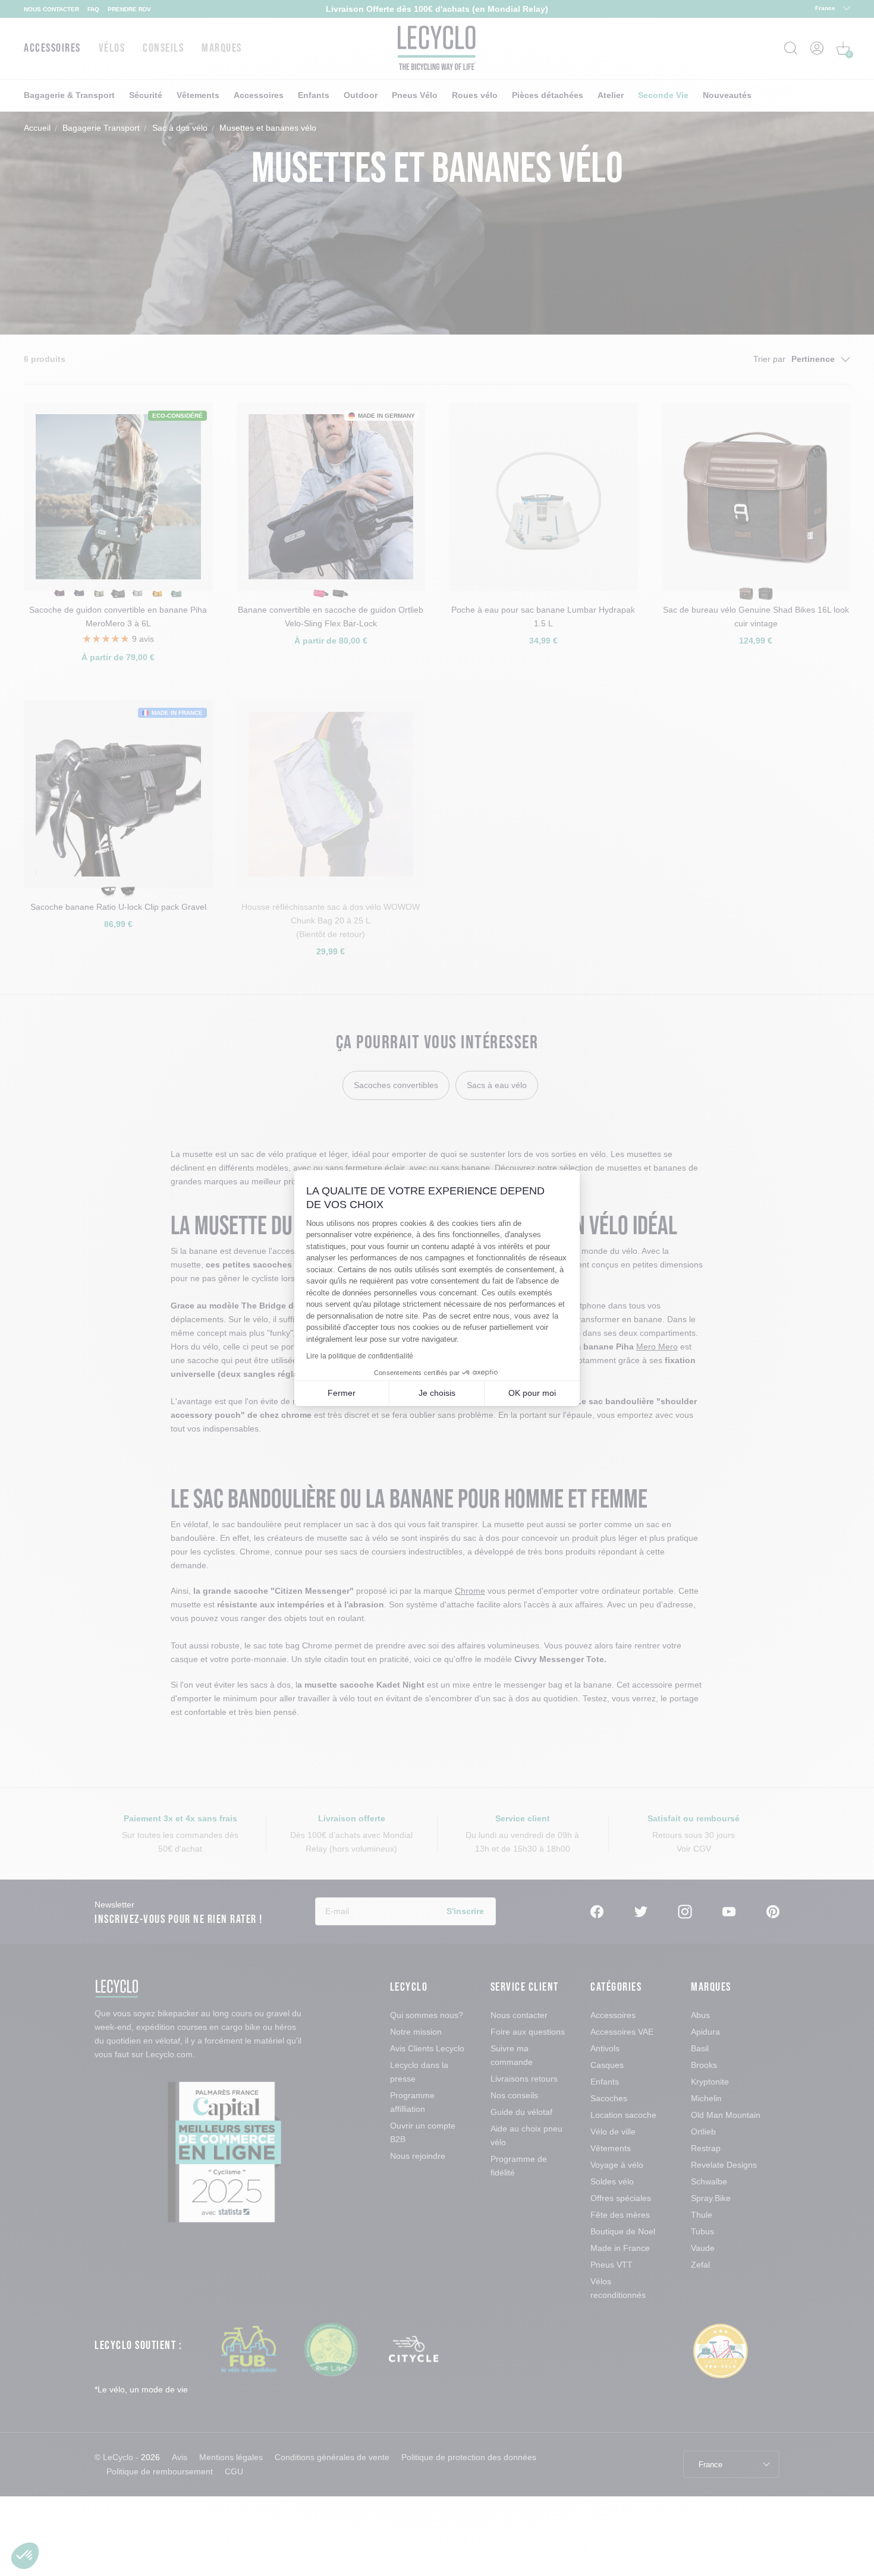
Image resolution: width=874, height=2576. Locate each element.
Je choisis (437, 1393)
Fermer (342, 1393)
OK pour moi (532, 1393)
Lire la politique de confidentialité (360, 1356)
